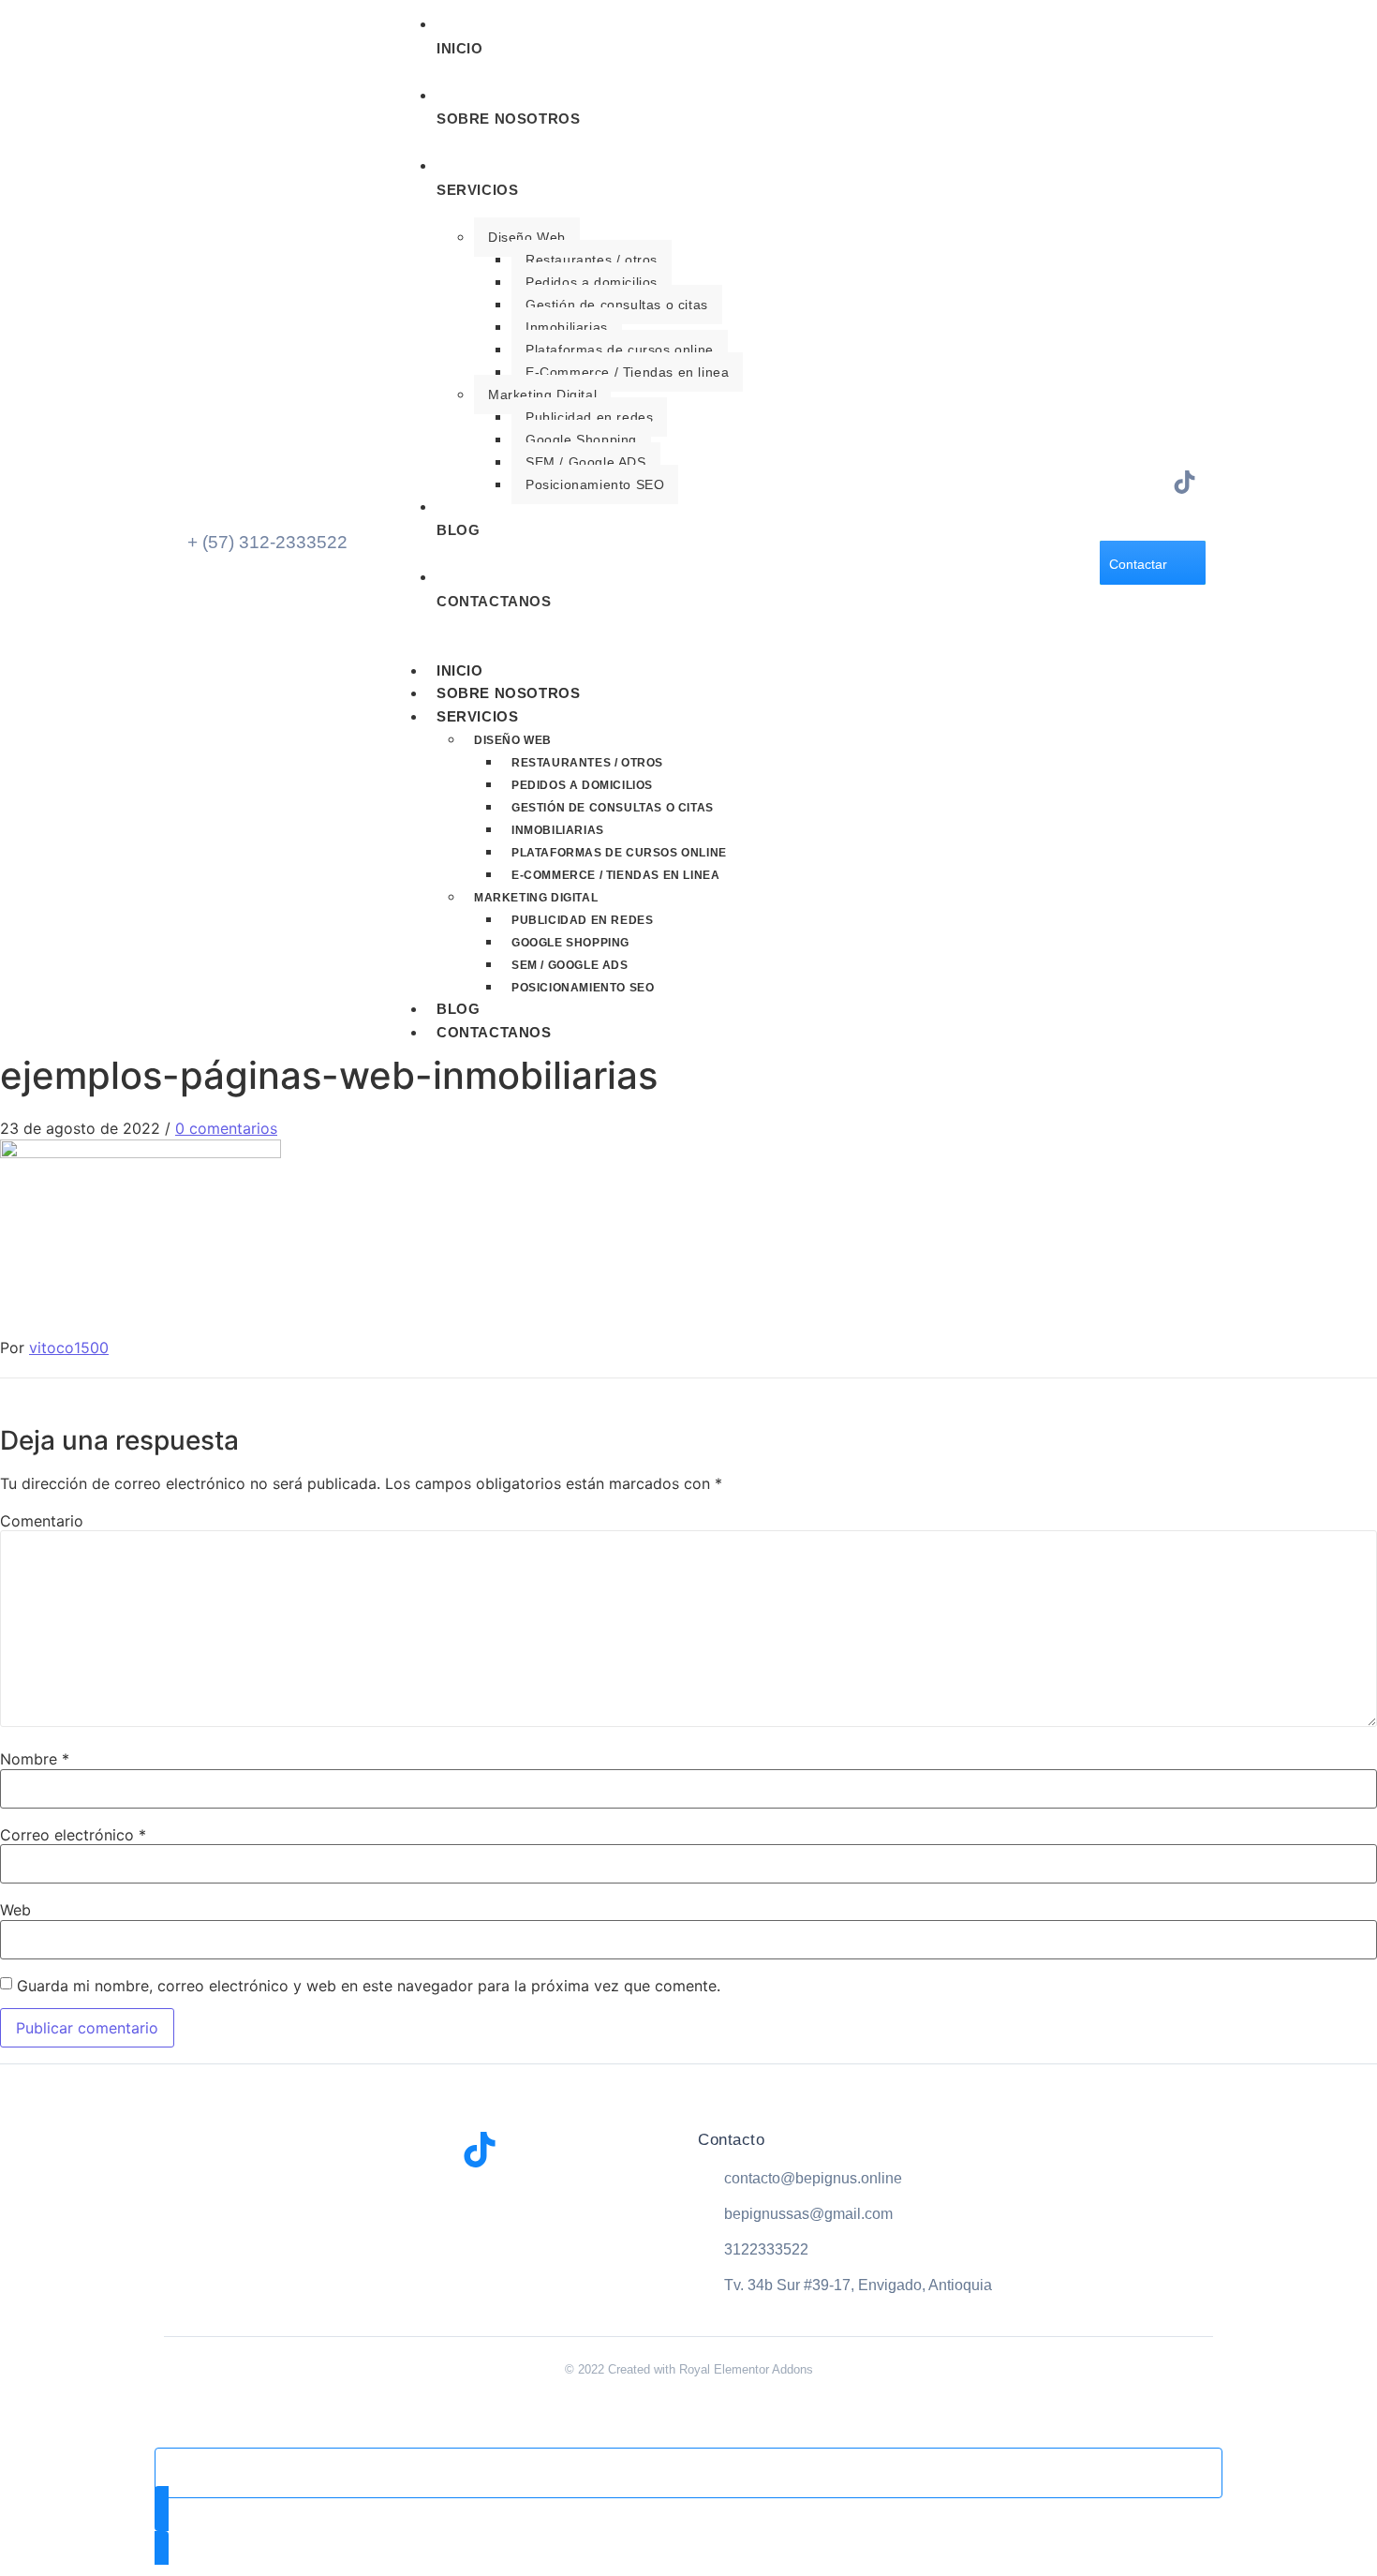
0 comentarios (226, 1128)
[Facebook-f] (1117, 482)
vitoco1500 (69, 1348)
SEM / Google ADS (586, 462)
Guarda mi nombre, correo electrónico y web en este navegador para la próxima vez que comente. (369, 1986)
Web (15, 1910)
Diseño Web (527, 237)
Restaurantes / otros (592, 260)
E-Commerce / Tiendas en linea (627, 372)
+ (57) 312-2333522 (267, 542)
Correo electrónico (73, 1835)
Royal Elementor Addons (746, 2369)
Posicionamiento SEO (595, 484)
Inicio (460, 670)
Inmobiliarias (567, 327)
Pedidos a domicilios (592, 282)
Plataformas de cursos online (620, 350)
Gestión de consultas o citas (617, 305)
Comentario (42, 1521)
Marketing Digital (542, 395)
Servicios (477, 716)
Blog (458, 1009)
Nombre (35, 1759)
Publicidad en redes (589, 417)
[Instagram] (1151, 482)
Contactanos (494, 1032)
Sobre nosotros (508, 693)
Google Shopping (581, 439)
